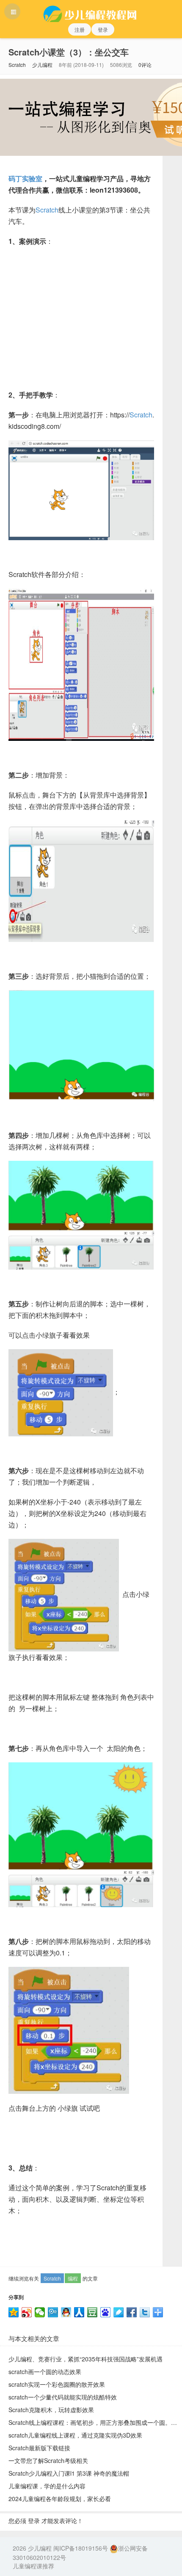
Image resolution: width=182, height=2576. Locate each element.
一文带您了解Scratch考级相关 (48, 2460)
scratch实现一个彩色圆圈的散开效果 (57, 2384)
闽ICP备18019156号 (81, 2548)
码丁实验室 (25, 178)
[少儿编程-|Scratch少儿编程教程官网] (91, 11)
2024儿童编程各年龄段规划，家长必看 (60, 2499)
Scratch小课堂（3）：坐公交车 (69, 52)
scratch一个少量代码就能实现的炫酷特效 (63, 2397)
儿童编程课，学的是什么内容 (47, 2486)
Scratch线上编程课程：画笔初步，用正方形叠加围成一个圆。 (90, 2422)
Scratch (17, 65)
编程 (73, 2278)
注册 (80, 29)
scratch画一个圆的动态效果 (45, 2372)
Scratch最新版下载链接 (39, 2448)
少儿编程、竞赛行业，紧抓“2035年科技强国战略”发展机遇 (85, 2359)
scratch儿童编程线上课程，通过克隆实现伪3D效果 (75, 2435)
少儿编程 (42, 65)
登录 (103, 29)
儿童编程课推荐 (33, 2566)
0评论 (145, 65)
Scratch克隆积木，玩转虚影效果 (51, 2410)
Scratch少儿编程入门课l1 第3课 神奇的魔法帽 (69, 2473)
